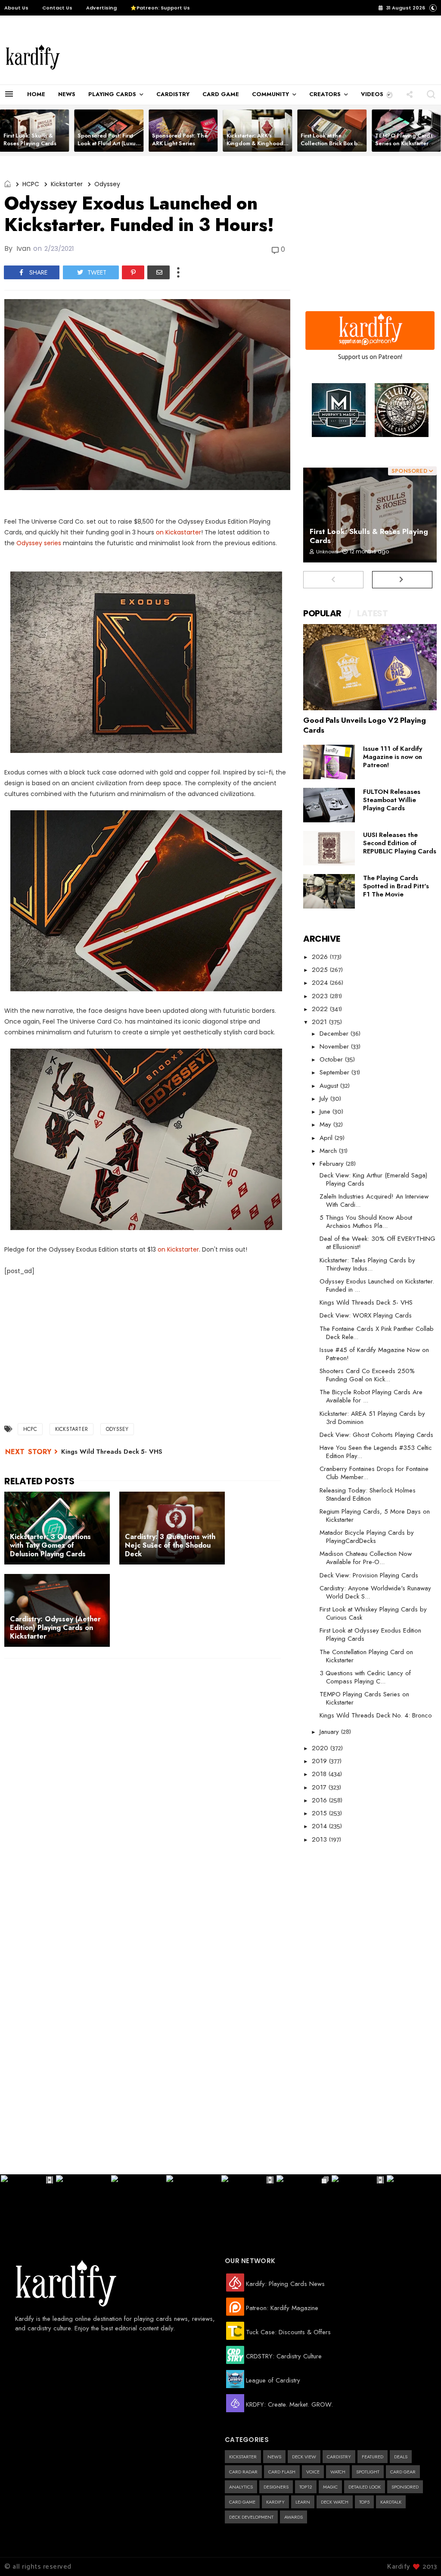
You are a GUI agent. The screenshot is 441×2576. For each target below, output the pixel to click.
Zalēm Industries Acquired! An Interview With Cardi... (374, 1201)
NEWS (67, 94)
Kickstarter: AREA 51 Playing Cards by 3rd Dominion (372, 1418)
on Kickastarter (179, 532)
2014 (320, 1826)
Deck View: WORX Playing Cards (366, 1315)
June (326, 1112)
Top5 (364, 2502)
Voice (313, 2472)
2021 (320, 1022)
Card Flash (282, 2472)
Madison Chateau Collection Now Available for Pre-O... (366, 1558)
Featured (373, 2457)
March (329, 1151)
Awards (293, 2517)
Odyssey (107, 184)
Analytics (241, 2487)
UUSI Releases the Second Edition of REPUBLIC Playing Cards (400, 843)
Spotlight (368, 2472)
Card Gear (403, 2472)
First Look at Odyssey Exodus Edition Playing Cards (370, 1635)
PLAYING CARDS (112, 94)
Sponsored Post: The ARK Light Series (180, 139)
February (333, 1164)
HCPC (31, 184)
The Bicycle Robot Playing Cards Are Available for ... (371, 1396)
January (330, 1732)
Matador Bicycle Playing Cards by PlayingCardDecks (367, 1537)
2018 (320, 1774)
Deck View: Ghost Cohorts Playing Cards (376, 1435)
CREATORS (325, 94)
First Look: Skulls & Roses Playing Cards (30, 139)
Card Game (242, 2502)
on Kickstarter (178, 1249)
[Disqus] (147, 1777)
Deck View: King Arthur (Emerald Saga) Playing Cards (373, 1179)
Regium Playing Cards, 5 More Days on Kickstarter (375, 1516)
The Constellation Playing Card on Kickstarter (366, 1656)
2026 (321, 957)
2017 (320, 1787)
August (330, 1086)
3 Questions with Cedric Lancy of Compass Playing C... (365, 1677)
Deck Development (251, 2517)
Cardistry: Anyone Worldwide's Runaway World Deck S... (375, 1592)
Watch (338, 2472)
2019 (320, 1761)
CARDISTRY (173, 94)
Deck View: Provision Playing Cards (369, 1575)
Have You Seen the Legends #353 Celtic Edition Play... (376, 1452)
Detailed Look (365, 2487)
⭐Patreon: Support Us (160, 8)
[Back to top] (420, 2555)
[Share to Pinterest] (133, 272)
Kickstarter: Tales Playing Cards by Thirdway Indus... (367, 1264)
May (326, 1124)
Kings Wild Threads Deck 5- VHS (112, 1452)
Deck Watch (335, 2502)
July (325, 1099)
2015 (320, 1813)
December (335, 1034)
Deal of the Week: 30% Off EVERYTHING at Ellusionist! (377, 1243)
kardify (275, 2502)
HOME (36, 94)
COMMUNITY (270, 94)
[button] (390, 94)
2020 (321, 1748)
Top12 (306, 2487)
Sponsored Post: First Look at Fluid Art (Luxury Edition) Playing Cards (109, 143)
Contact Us (57, 8)
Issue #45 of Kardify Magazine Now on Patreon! (374, 1354)
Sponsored (405, 2487)
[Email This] (158, 272)
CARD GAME (221, 94)
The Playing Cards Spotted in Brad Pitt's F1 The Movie (396, 886)
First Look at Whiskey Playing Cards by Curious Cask (373, 1613)
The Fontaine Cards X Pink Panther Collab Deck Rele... (377, 1333)
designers (276, 2487)
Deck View (304, 2457)
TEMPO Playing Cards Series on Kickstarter (404, 139)
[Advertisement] (244, 57)
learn (303, 2502)
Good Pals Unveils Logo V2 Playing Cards (365, 725)
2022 (321, 1009)
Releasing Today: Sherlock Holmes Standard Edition (368, 1494)
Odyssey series (39, 543)
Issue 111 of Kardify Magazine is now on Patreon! (393, 757)
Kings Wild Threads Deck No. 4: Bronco (376, 1715)
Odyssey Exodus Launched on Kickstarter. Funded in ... (377, 1285)
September (335, 1072)
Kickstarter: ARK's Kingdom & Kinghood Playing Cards (255, 143)
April (327, 1138)
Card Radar (243, 2472)
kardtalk (391, 2502)
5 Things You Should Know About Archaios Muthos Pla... (366, 1222)
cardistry (339, 2457)
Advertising (101, 8)
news (274, 2457)
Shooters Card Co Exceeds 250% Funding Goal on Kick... (367, 1375)
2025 (321, 970)
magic (330, 2487)
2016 (320, 1800)
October (332, 1059)
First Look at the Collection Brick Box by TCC (330, 143)
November (335, 1046)
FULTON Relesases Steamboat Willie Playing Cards (392, 800)
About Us (16, 8)
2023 (321, 996)
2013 (320, 1839)
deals (401, 2457)
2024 (321, 983)
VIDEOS (372, 94)
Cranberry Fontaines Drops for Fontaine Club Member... (374, 1473)
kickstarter (67, 184)
